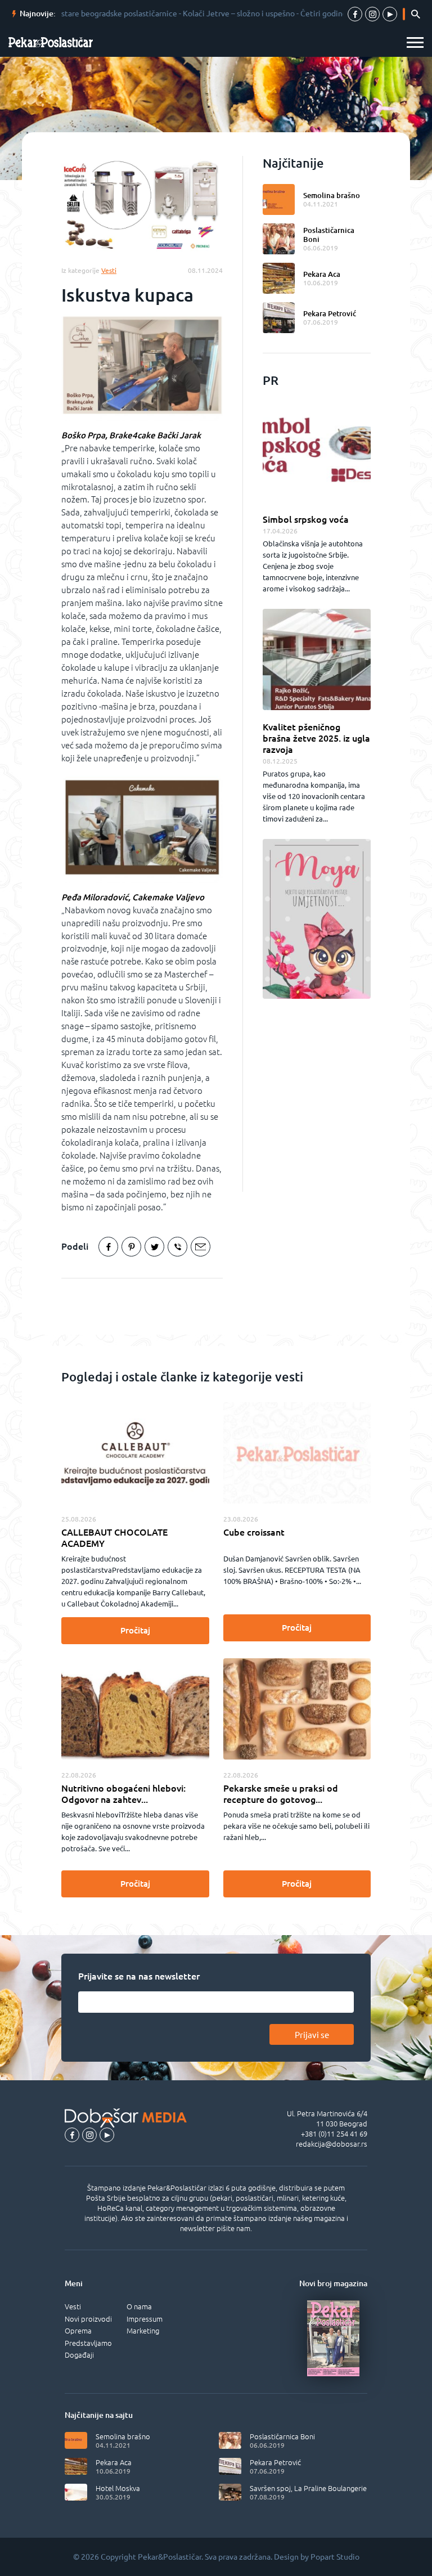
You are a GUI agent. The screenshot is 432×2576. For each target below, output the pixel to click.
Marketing (143, 2331)
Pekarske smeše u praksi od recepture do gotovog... (281, 1794)
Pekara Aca (322, 274)
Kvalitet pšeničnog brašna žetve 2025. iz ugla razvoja (316, 738)
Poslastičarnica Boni (329, 235)
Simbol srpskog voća (306, 519)
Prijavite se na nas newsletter (139, 1976)
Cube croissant (254, 1532)
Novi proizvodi (88, 2319)
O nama (139, 2306)
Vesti (73, 2306)
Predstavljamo (88, 2343)
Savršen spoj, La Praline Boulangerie (308, 2488)
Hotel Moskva (118, 2488)
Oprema (78, 2331)
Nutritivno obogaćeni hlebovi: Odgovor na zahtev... (123, 1794)
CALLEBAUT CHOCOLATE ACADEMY (114, 1538)
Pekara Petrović (330, 313)
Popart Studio (335, 2557)
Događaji (79, 2355)
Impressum (145, 2319)
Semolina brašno (332, 195)
